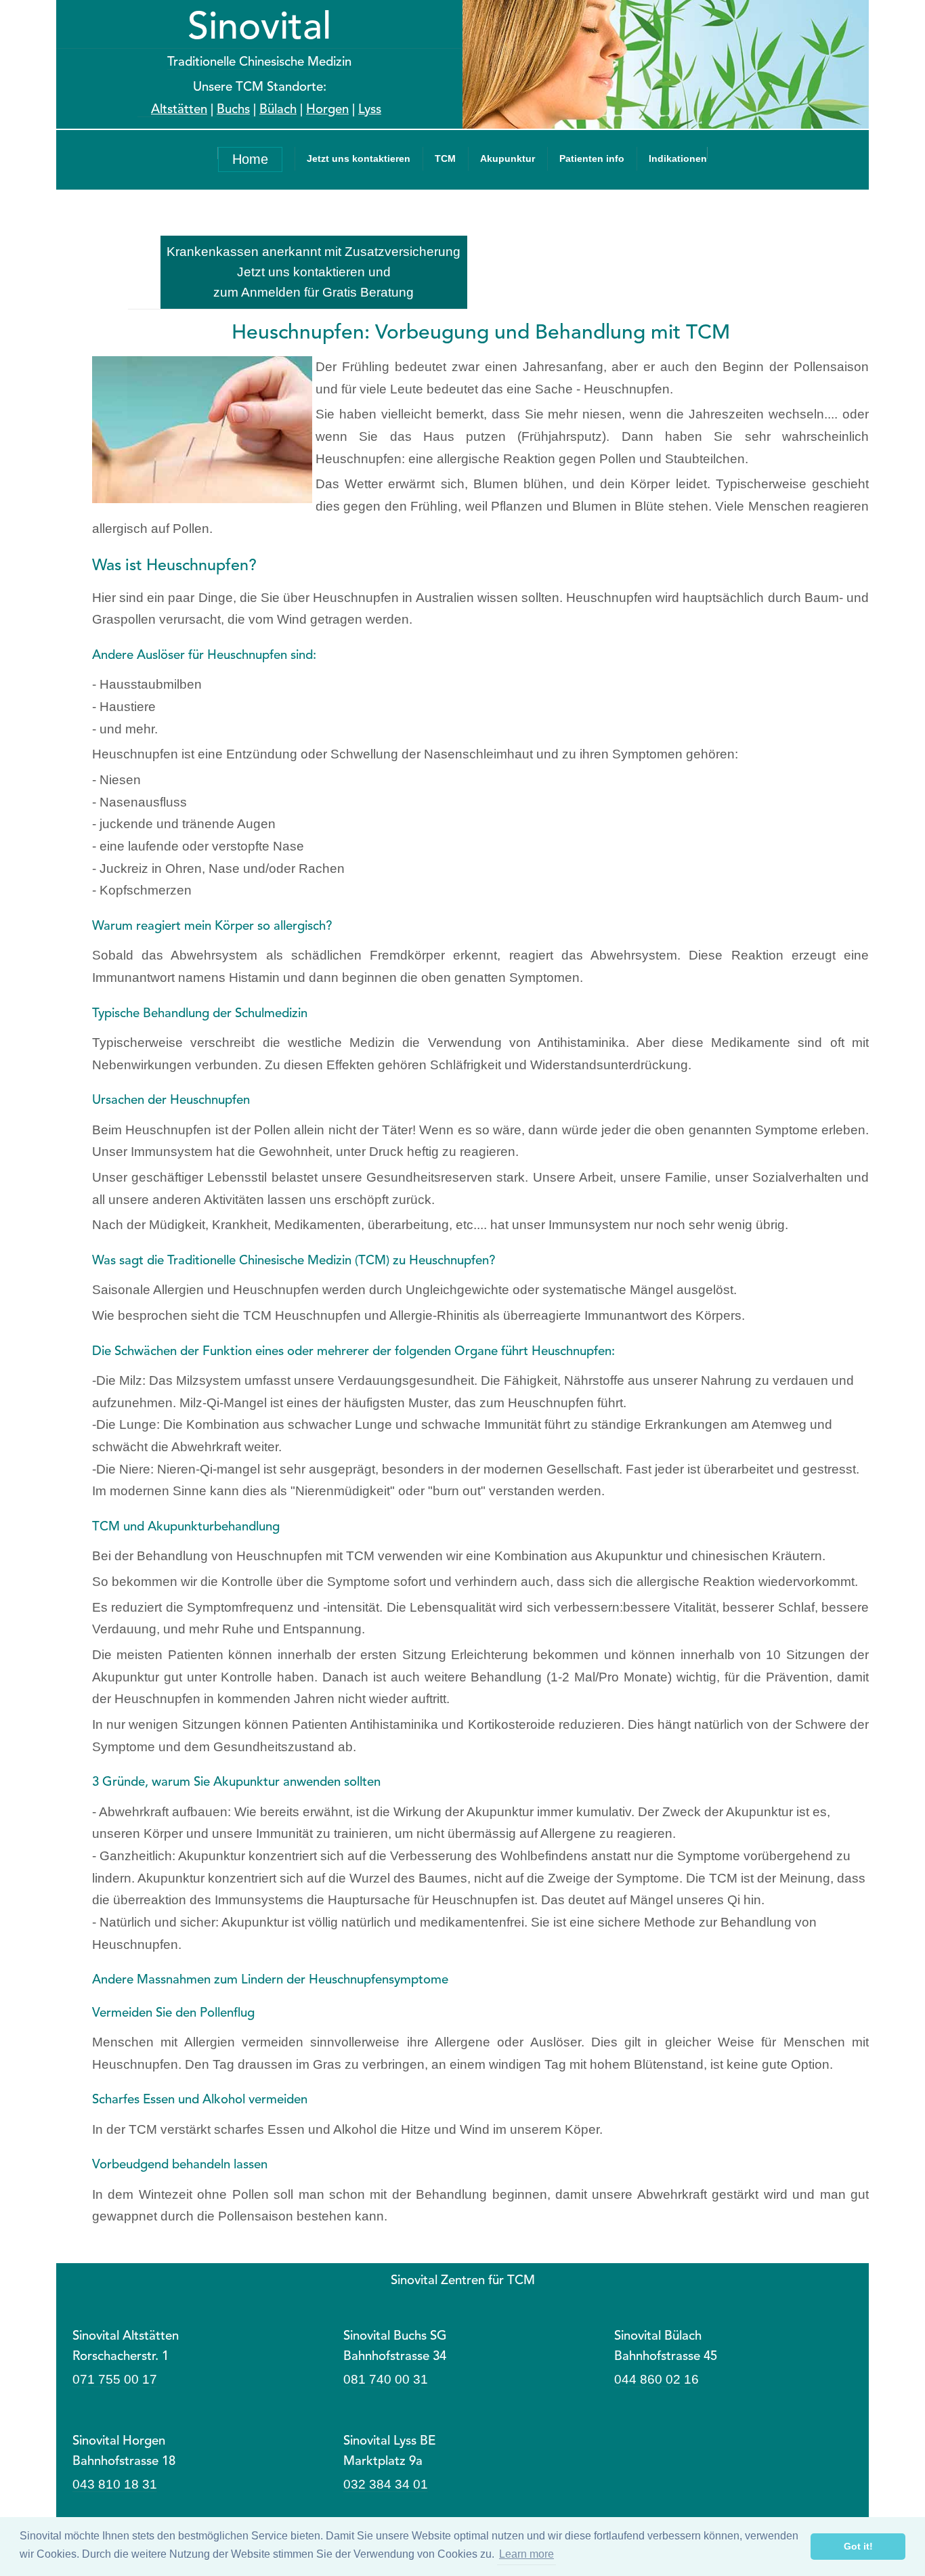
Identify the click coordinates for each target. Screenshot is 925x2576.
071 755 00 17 (115, 2379)
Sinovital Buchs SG (395, 2337)
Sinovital (259, 29)
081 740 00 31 (386, 2379)
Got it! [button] (858, 2546)
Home (250, 159)
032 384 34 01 (386, 2484)
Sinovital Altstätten (126, 2337)
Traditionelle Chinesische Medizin (259, 63)
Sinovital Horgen (119, 2442)
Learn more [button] (526, 2554)
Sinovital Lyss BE (389, 2442)
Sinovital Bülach (658, 2337)
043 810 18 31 (115, 2484)
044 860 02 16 (657, 2379)
